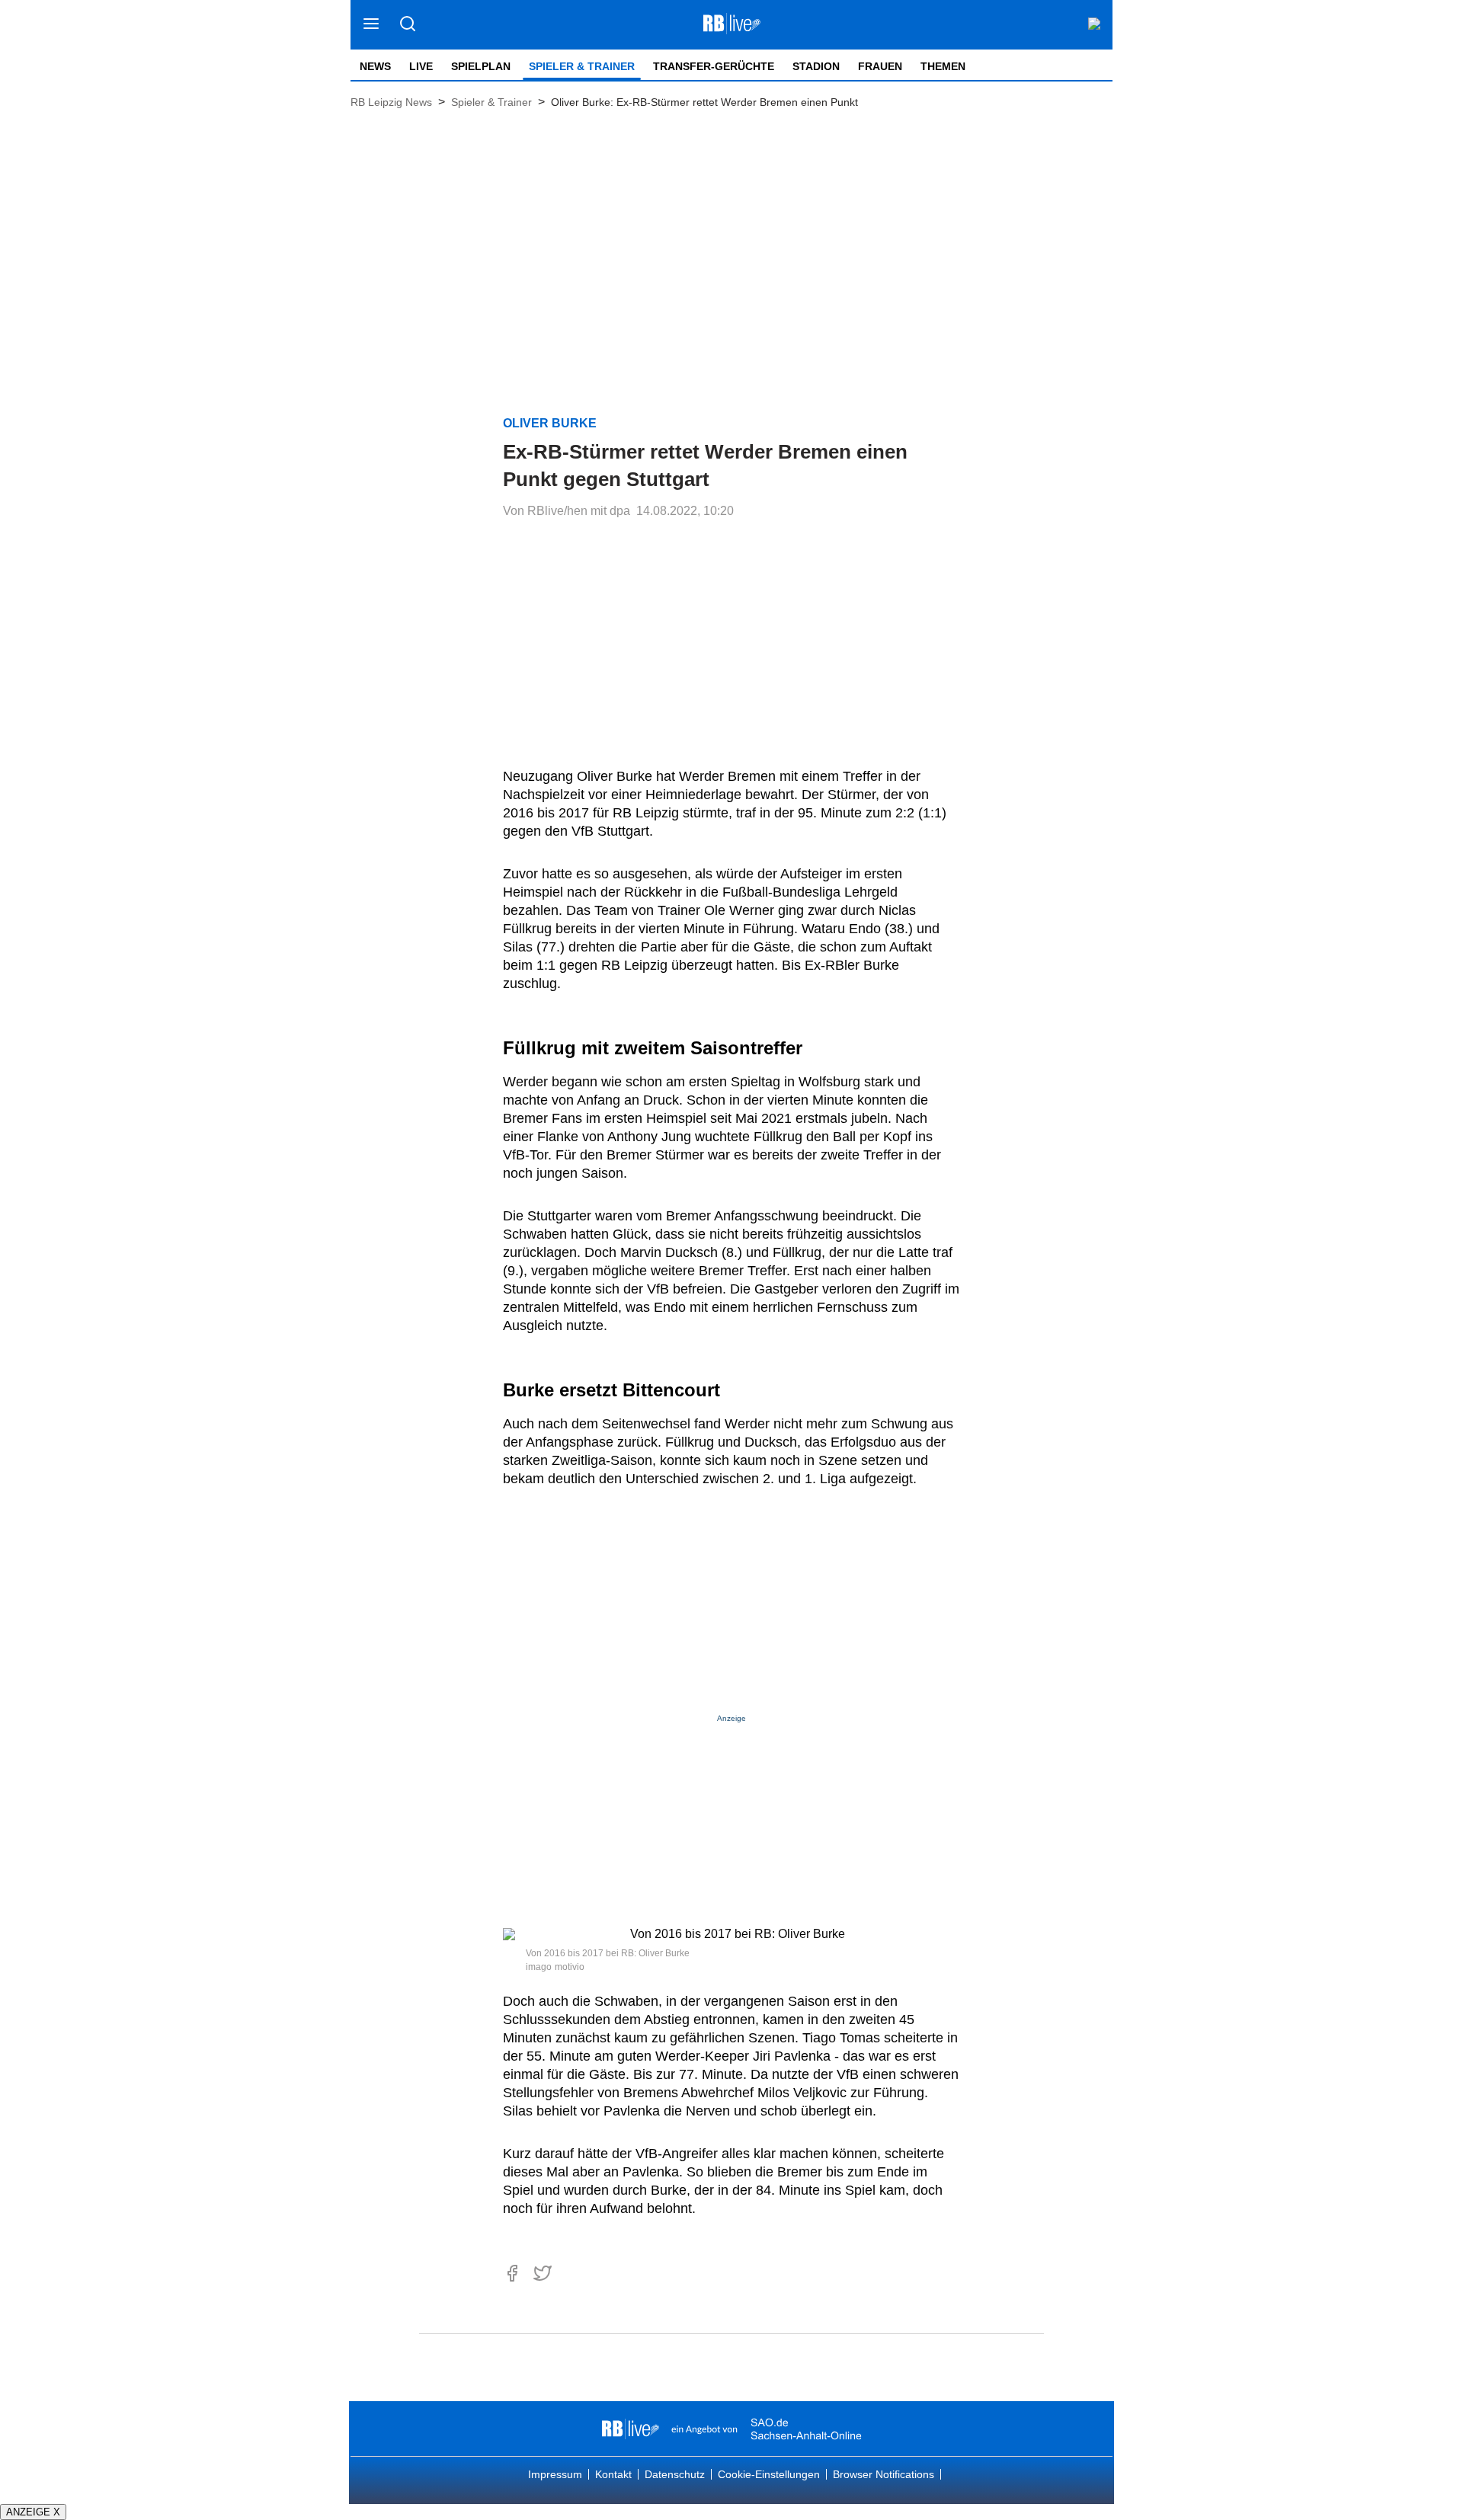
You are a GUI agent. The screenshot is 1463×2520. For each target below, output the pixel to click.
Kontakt (613, 2474)
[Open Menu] (371, 25)
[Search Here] (407, 25)
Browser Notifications (884, 2474)
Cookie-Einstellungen (769, 2474)
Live (421, 66)
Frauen (880, 66)
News (375, 66)
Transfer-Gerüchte (714, 66)
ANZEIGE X (33, 2512)
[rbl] (631, 2429)
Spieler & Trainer (582, 66)
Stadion (816, 66)
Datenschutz (675, 2474)
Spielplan (481, 66)
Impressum (555, 2474)
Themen (943, 66)
